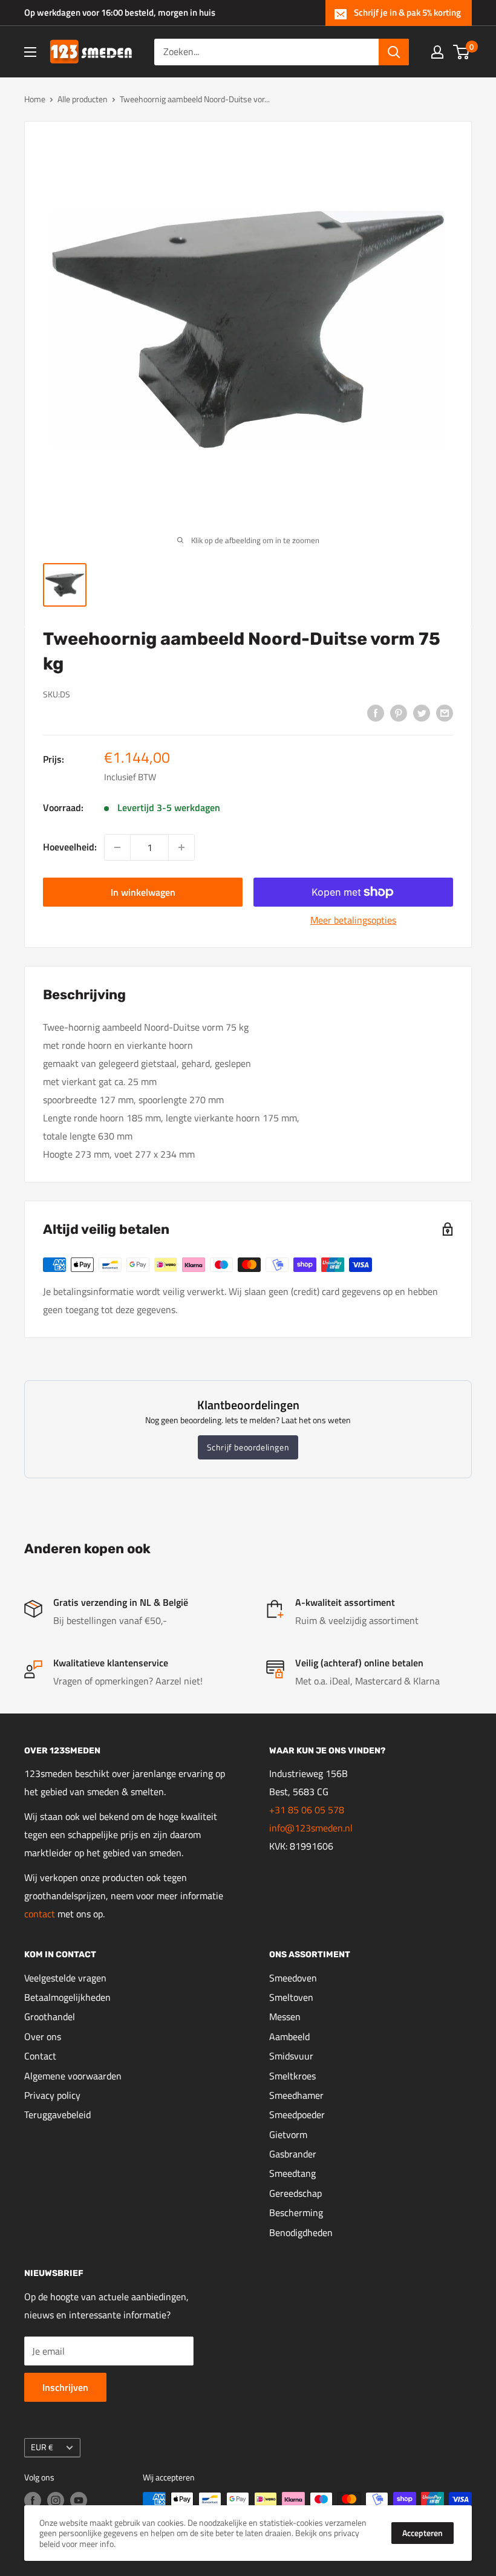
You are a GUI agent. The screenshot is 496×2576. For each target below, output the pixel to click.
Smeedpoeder (297, 2115)
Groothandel (50, 2017)
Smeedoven (293, 1978)
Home (35, 99)
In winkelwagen (143, 892)
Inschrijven (65, 2387)
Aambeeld (289, 2036)
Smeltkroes (292, 2076)
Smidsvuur (291, 2056)
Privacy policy (52, 2095)
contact (41, 1914)
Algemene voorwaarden (73, 2076)
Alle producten (83, 99)
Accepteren (423, 2533)
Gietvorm (288, 2134)
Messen (285, 2017)
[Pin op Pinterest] (399, 712)
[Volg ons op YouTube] (79, 2501)
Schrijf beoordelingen (248, 1447)
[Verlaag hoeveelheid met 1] (117, 847)
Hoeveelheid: (70, 847)
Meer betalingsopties (353, 920)
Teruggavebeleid (57, 2115)
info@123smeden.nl (311, 1828)
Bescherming (296, 2212)
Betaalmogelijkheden (67, 1997)
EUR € (42, 2447)
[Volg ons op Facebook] (33, 2501)
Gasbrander (293, 2154)
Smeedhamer (296, 2095)
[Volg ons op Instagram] (56, 2501)
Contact (40, 2056)
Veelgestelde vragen (65, 1978)
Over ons (43, 2036)
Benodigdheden (301, 2232)
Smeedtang (292, 2173)
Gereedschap (295, 2193)
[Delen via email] (445, 712)
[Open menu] (30, 52)
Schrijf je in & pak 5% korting (407, 12)
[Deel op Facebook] (376, 712)
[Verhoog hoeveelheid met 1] (181, 847)
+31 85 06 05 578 (307, 1810)
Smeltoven (291, 1997)
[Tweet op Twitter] (422, 712)
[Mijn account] (437, 52)
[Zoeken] (394, 52)
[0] (462, 52)
